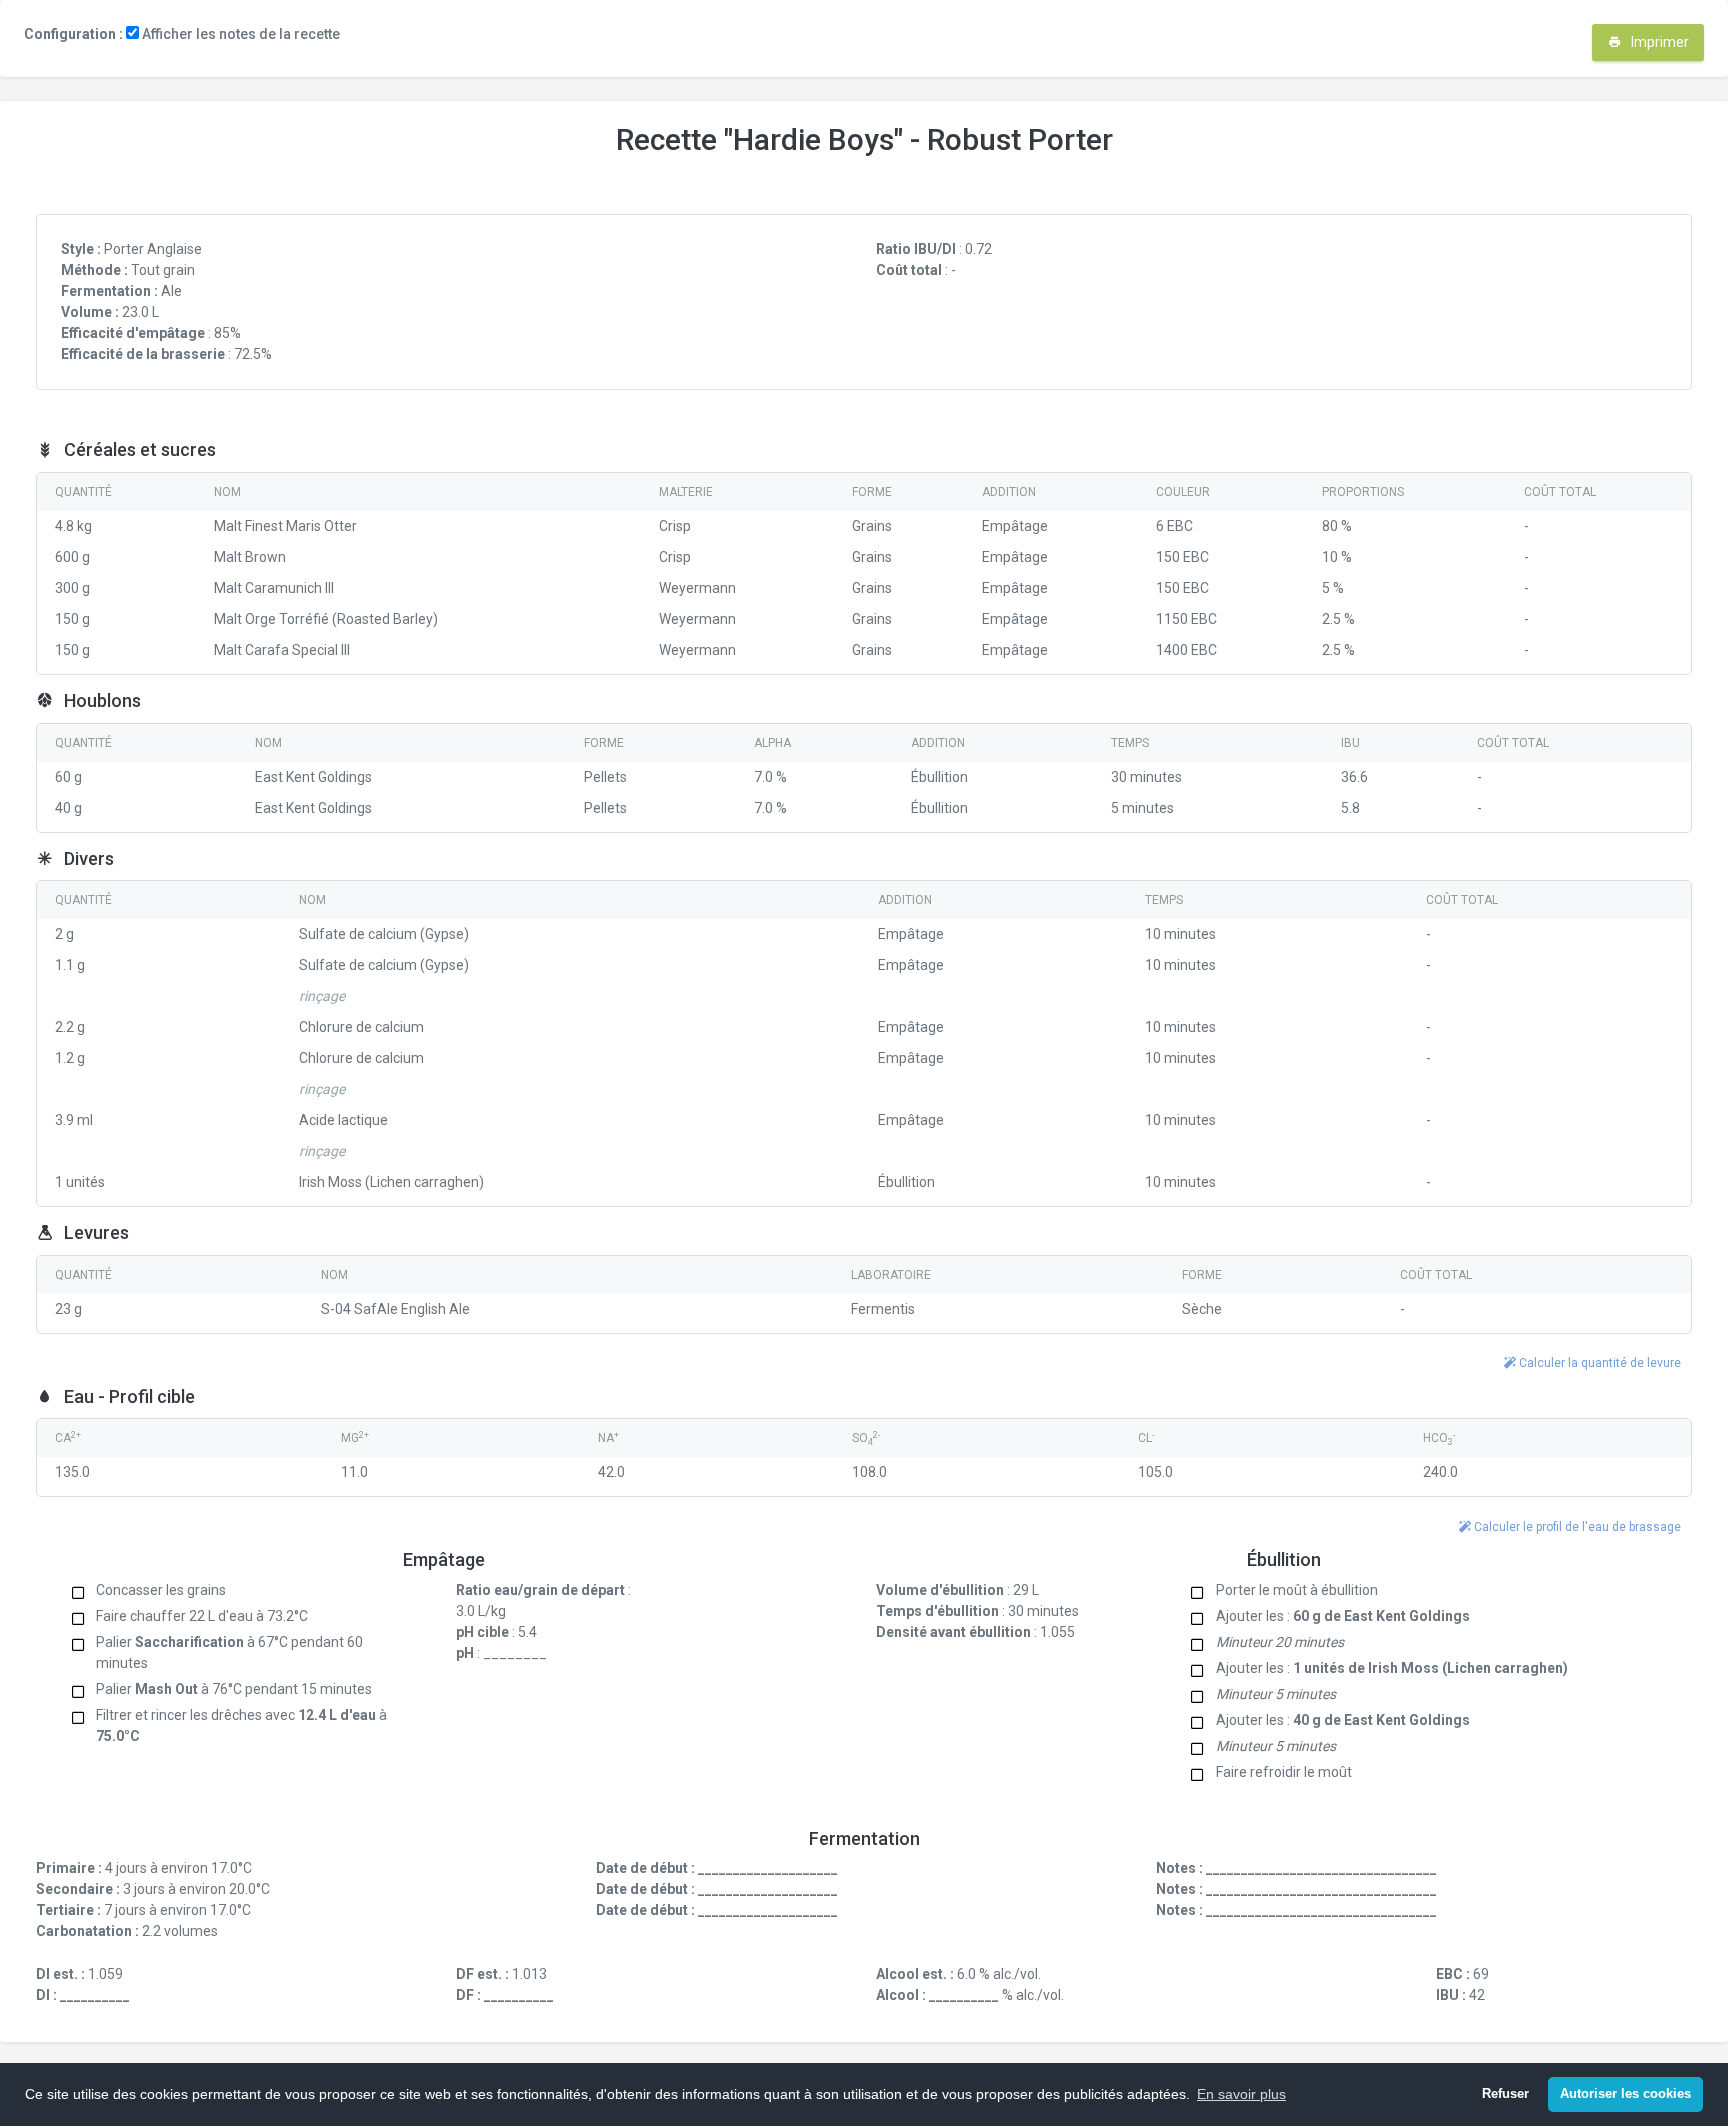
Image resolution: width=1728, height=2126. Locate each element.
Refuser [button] (1505, 2094)
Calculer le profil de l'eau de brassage (1576, 1527)
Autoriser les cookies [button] (1625, 2094)
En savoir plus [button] (1241, 2094)
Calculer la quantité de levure (1598, 1363)
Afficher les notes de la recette (239, 34)
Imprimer (1658, 42)
